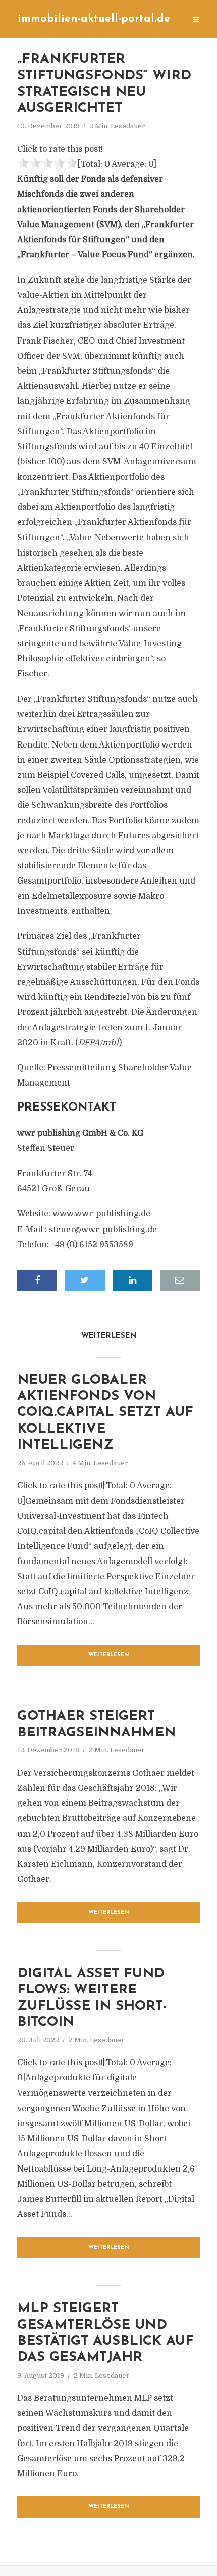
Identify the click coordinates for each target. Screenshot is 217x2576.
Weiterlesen (109, 1655)
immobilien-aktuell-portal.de (94, 19)
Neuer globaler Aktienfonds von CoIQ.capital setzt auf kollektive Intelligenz (105, 1413)
